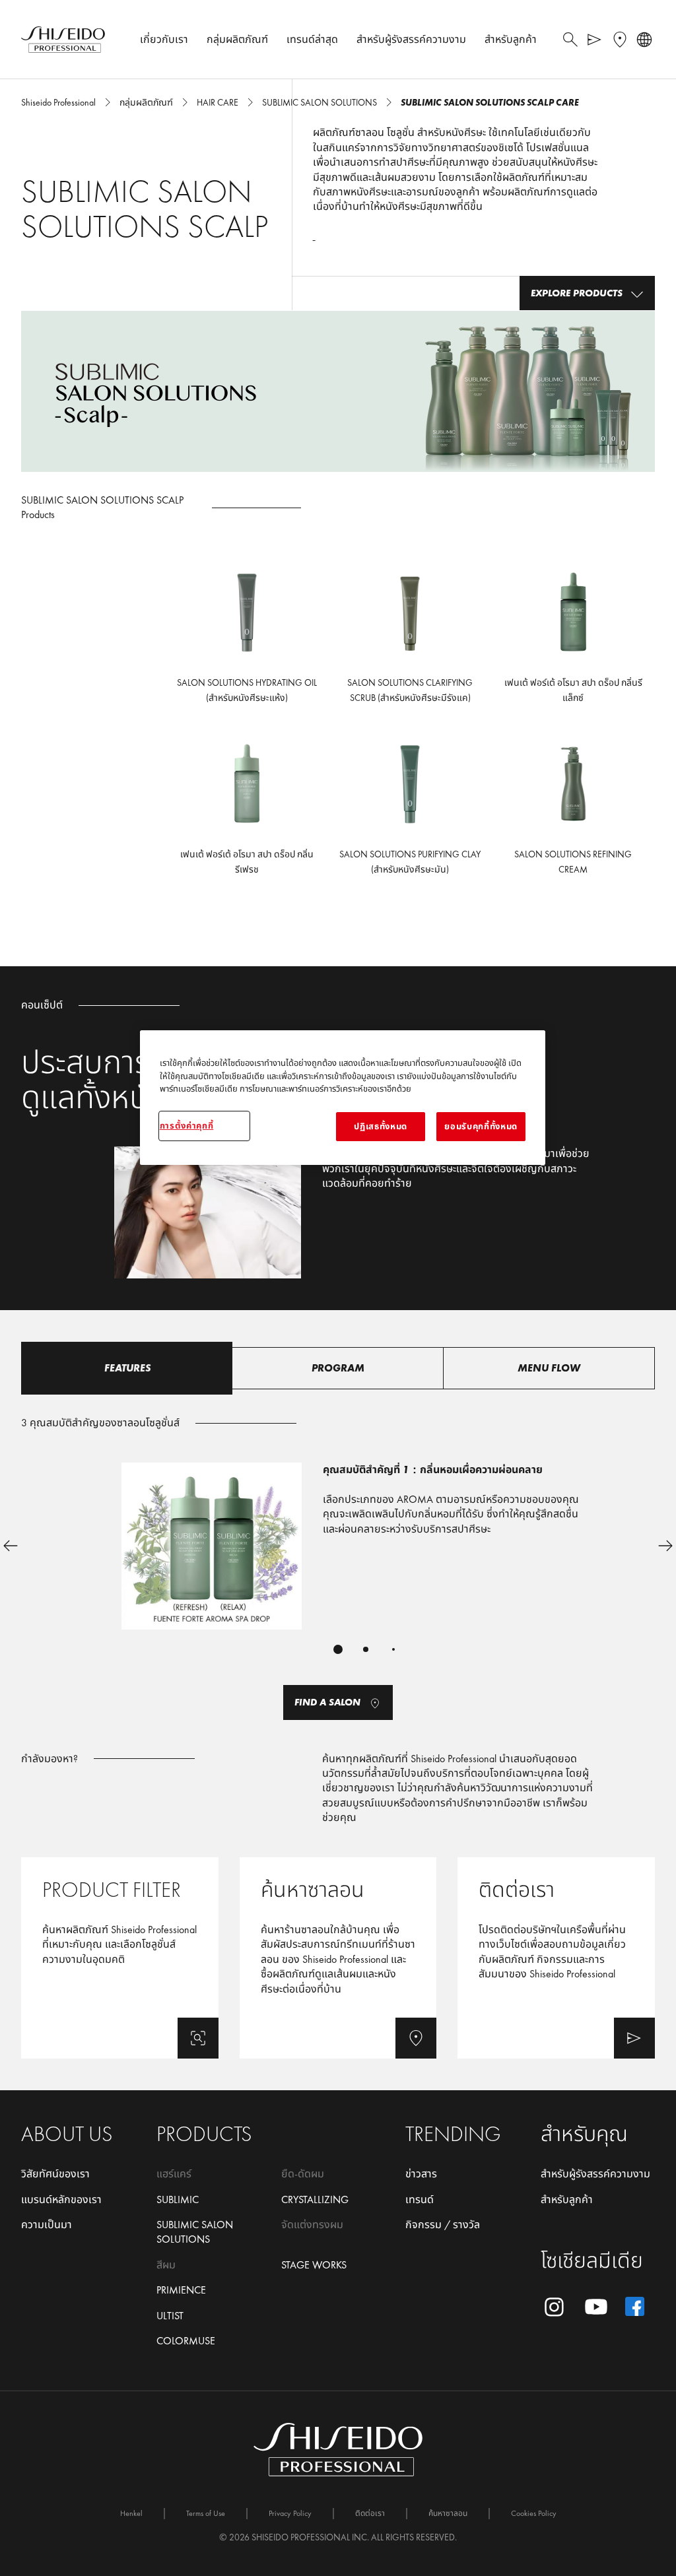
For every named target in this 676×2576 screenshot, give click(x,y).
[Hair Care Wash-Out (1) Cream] (573, 812)
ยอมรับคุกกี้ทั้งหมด (481, 1126)
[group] (338, 1566)
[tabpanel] (338, 1557)
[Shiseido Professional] (63, 40)
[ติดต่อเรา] (556, 1958)
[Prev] (11, 1546)
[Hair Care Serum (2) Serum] (573, 640)
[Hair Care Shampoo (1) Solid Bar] (410, 812)
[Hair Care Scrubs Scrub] (410, 640)
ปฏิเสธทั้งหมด (381, 1126)
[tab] (127, 1368)
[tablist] (338, 1649)
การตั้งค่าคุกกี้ (187, 1126)
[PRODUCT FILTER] (120, 1958)
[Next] (665, 1546)
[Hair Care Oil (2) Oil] (247, 640)
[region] (343, 1098)
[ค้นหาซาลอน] (338, 1958)
